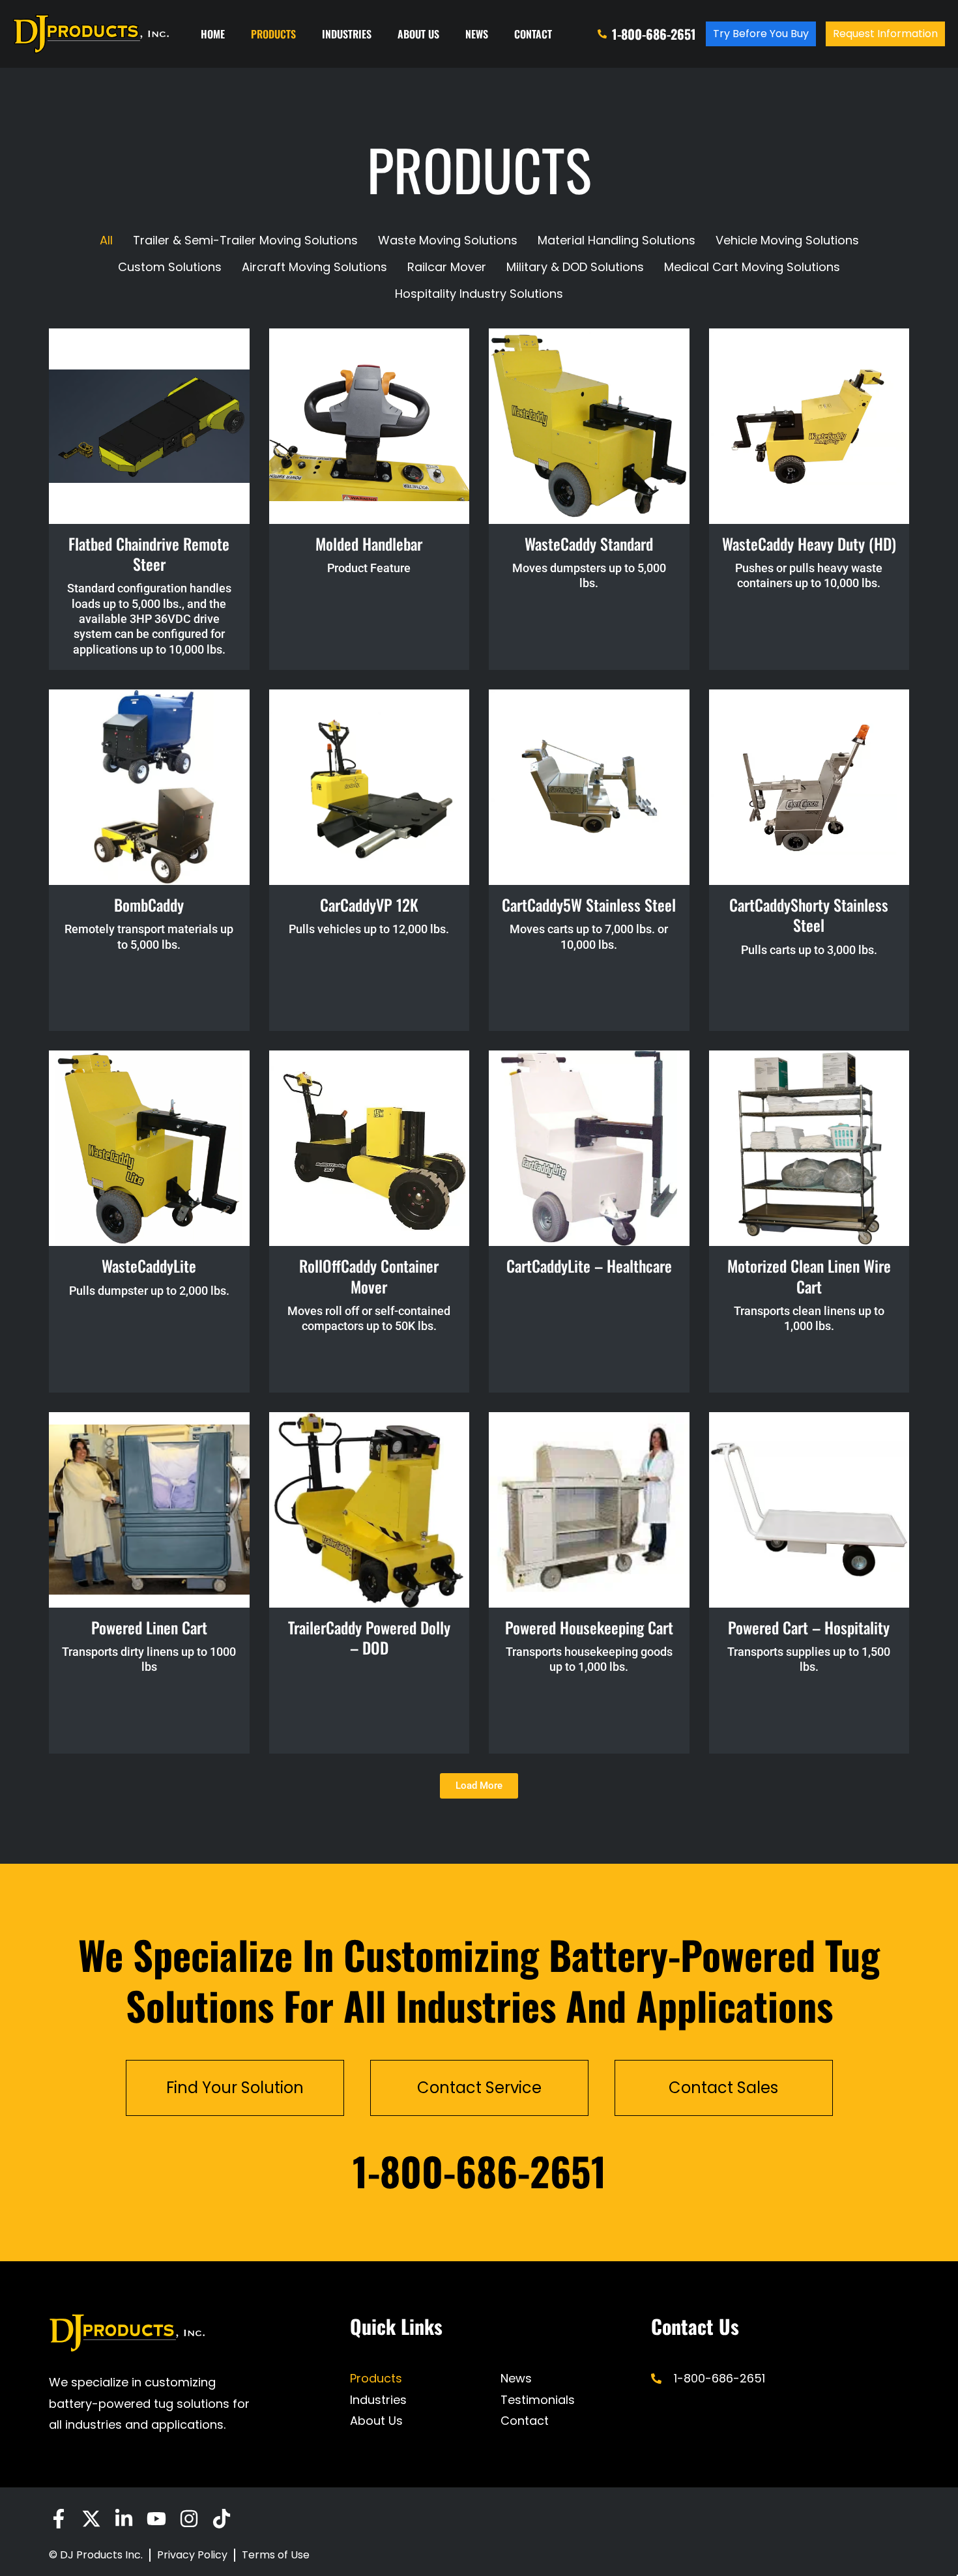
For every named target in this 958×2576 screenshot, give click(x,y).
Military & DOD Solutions (575, 267)
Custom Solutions (170, 267)
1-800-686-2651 (479, 2170)
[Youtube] (156, 2519)
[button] (479, 1786)
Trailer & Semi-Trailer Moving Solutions (245, 240)
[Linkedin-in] (124, 2519)
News (477, 34)
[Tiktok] (222, 2519)
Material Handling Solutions (617, 240)
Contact (533, 34)
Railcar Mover (447, 267)
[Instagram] (189, 2519)
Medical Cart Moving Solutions (752, 267)
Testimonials (538, 2400)
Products (273, 34)
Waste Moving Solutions (448, 240)
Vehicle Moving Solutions (787, 240)
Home (213, 34)
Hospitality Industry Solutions (479, 294)
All (106, 240)
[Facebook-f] (59, 2519)
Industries (347, 34)
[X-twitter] (91, 2519)
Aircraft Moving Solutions (314, 267)
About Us (418, 34)
